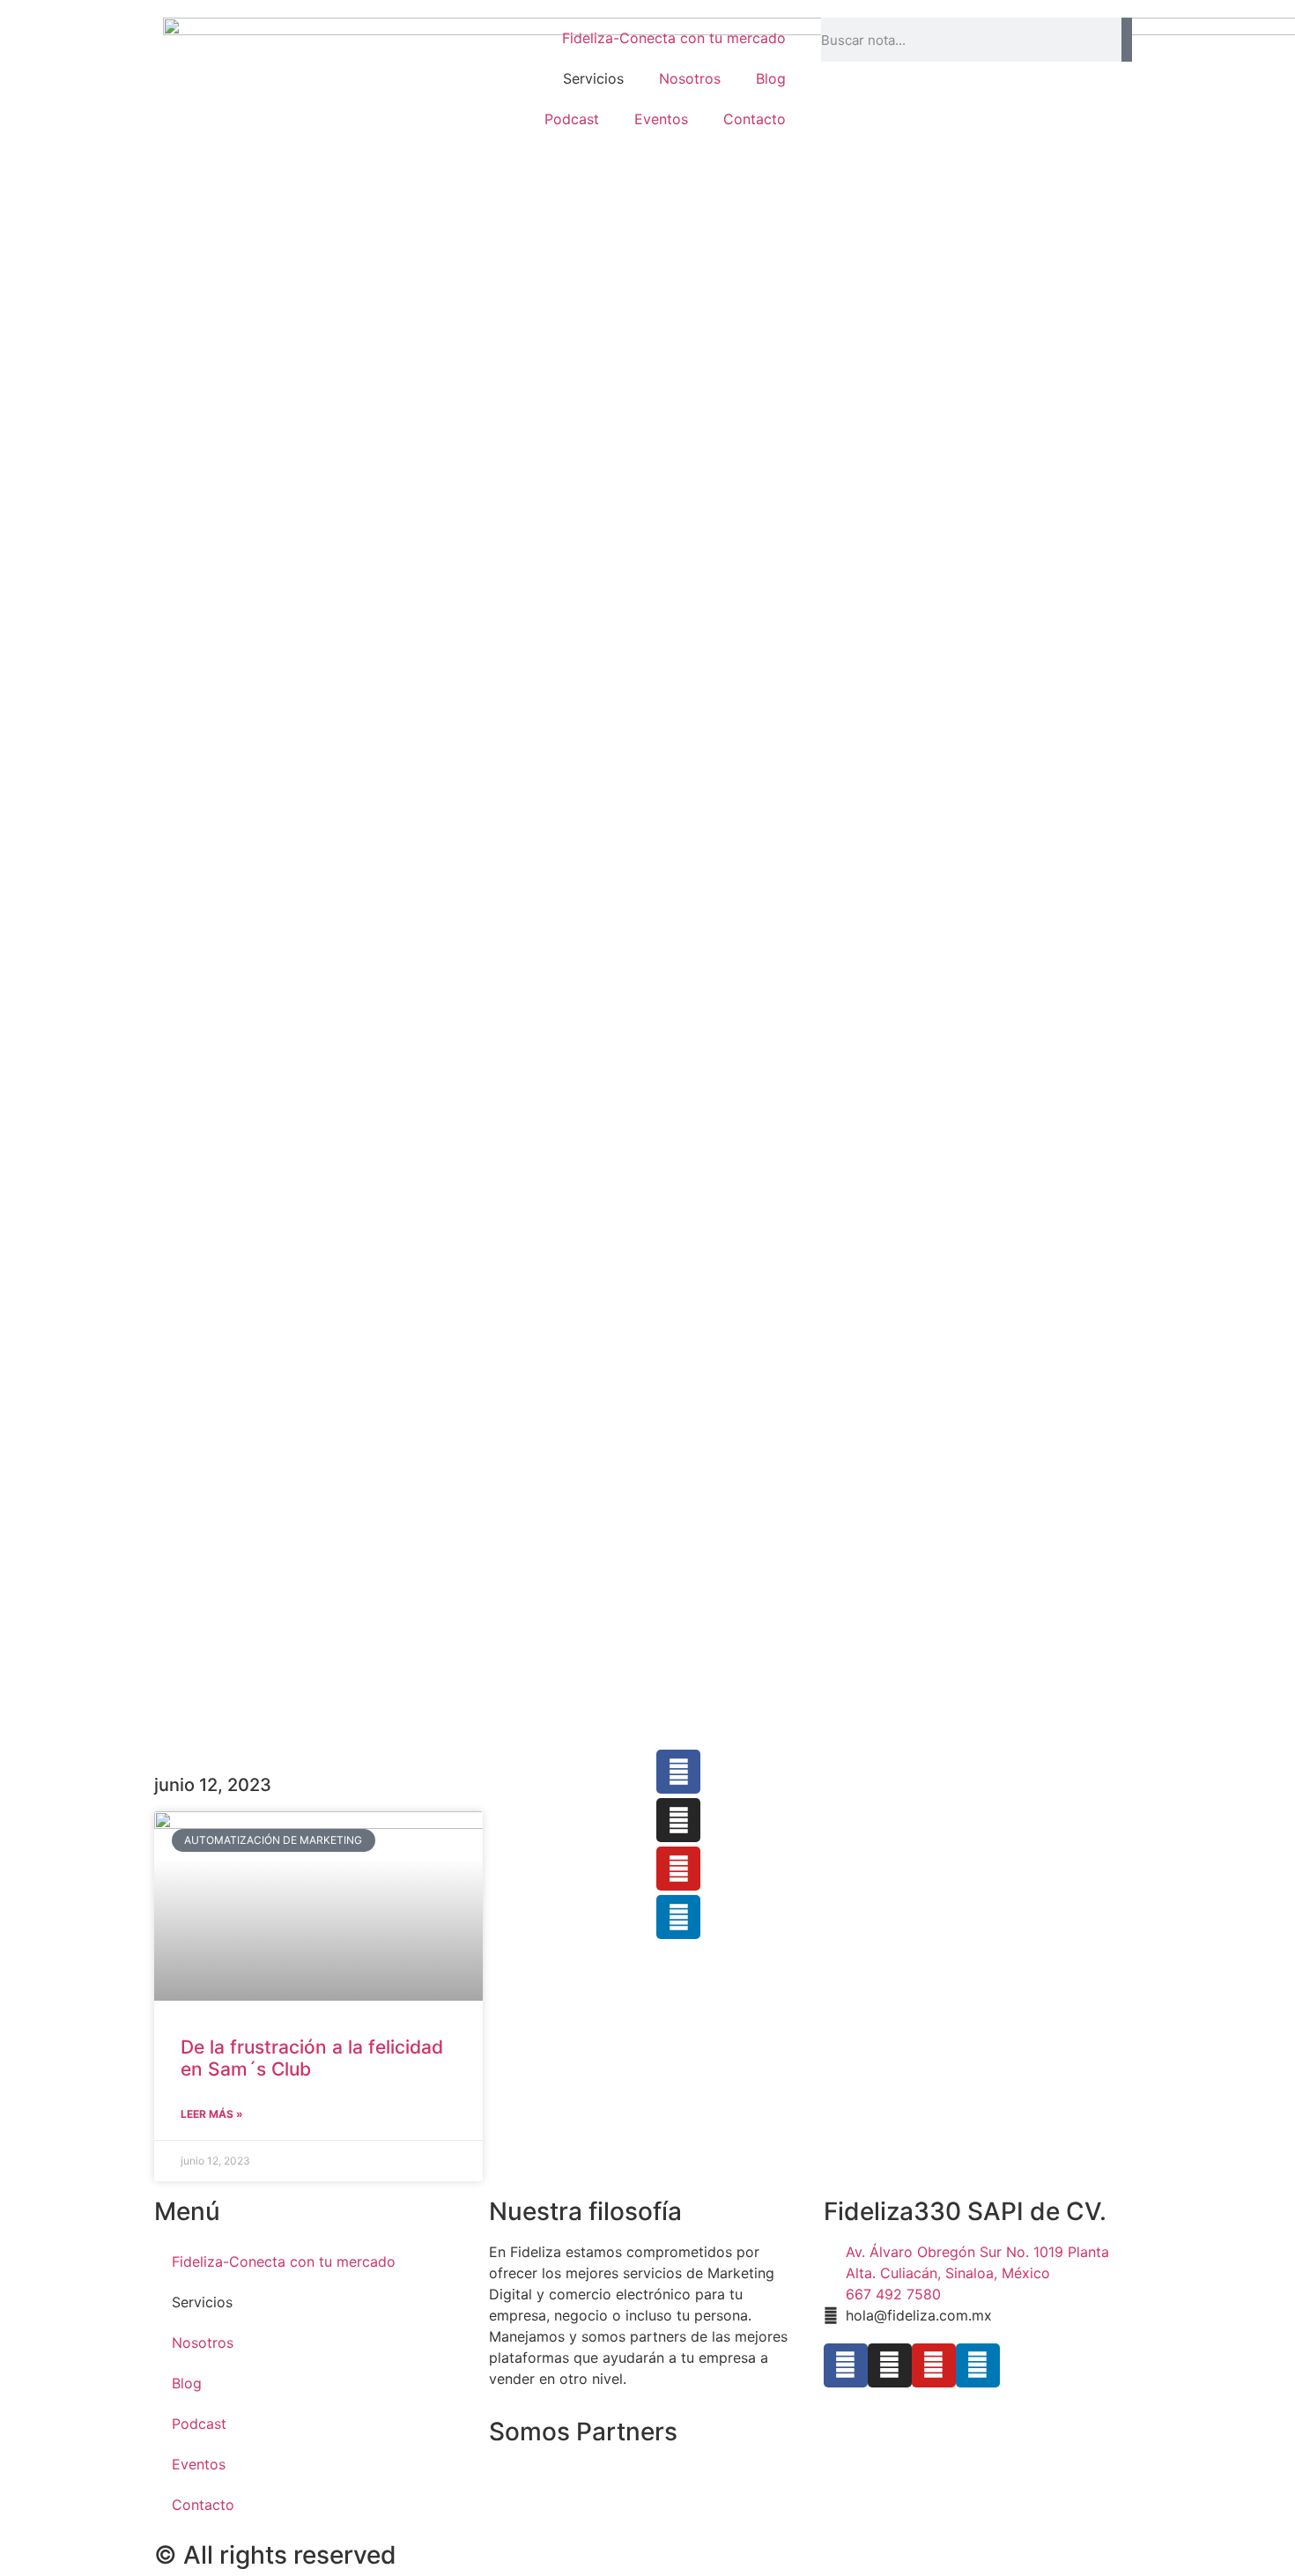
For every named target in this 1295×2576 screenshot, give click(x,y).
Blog (771, 78)
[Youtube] (678, 1869)
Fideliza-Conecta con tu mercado (674, 38)
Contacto (755, 119)
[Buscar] (1127, 40)
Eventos (661, 119)
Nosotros (690, 78)
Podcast (572, 119)
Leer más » (212, 2114)
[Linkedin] (978, 2365)
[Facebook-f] (678, 1772)
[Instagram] (678, 1820)
